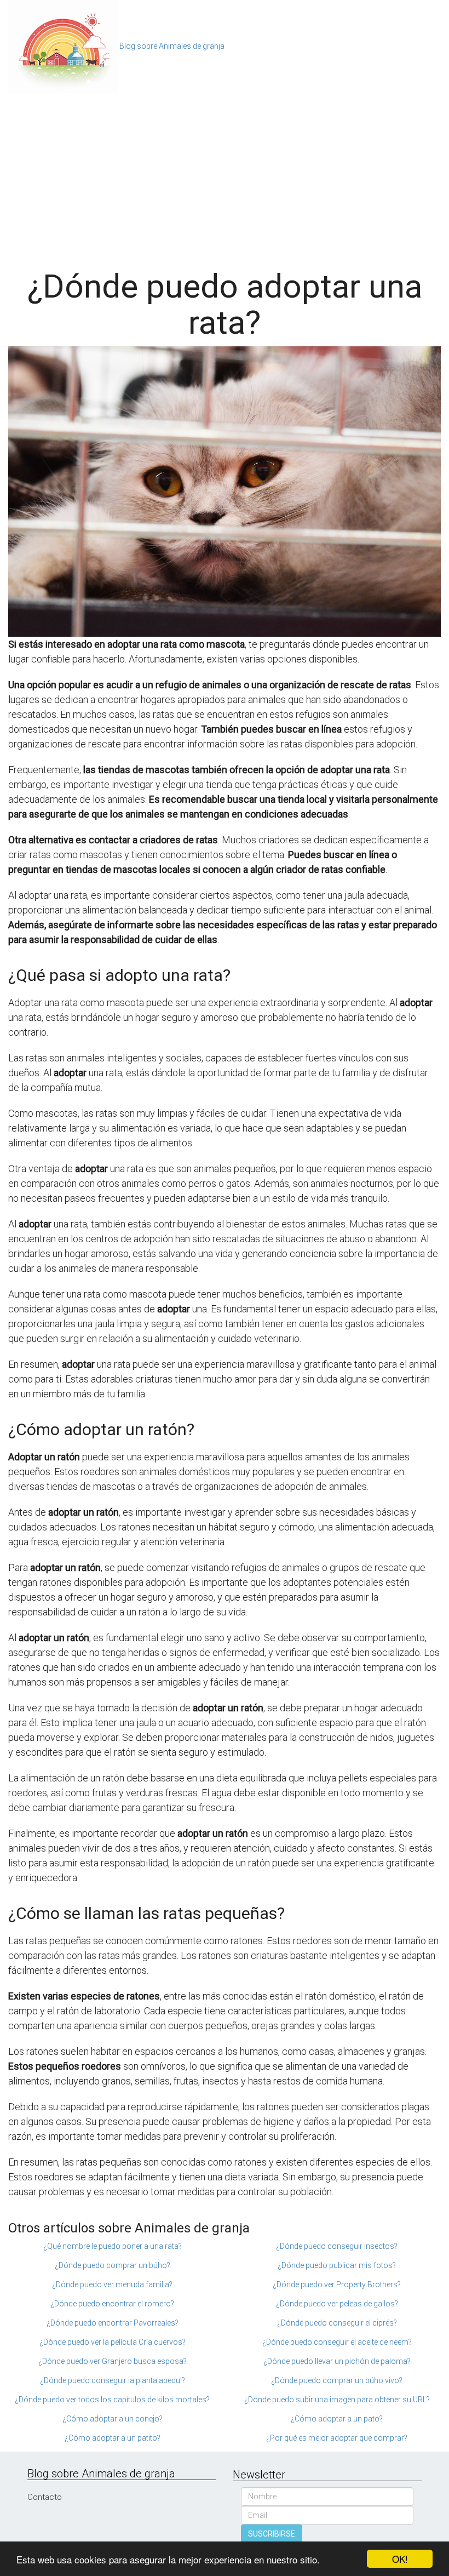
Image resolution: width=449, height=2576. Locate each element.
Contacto (45, 2497)
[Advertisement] (225, 175)
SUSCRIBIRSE (272, 2534)
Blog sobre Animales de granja (172, 46)
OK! (400, 2559)
